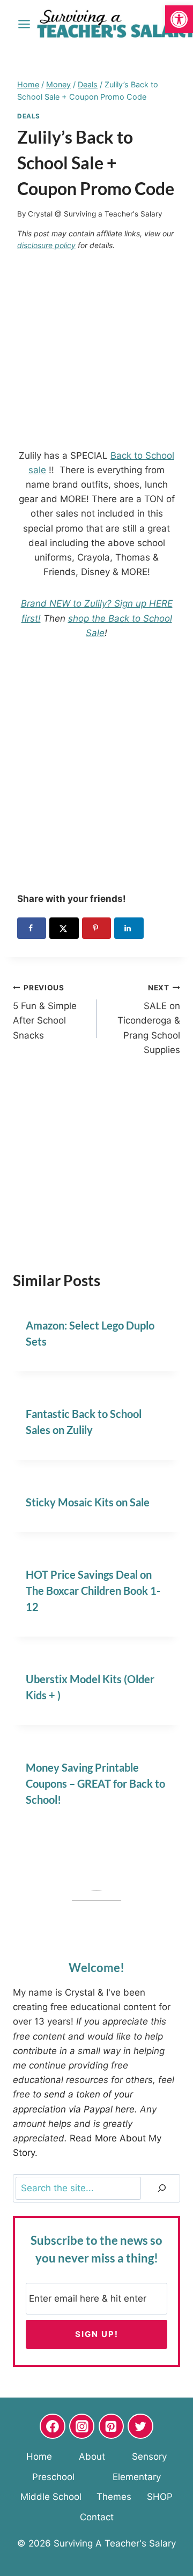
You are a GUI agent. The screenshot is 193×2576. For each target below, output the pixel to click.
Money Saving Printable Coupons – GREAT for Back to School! (95, 1783)
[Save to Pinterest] (96, 928)
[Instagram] (82, 2426)
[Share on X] (64, 928)
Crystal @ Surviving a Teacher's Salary (95, 214)
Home (39, 2456)
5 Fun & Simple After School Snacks (45, 1012)
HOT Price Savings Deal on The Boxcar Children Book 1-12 (93, 1591)
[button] (179, 19)
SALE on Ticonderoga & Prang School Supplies (149, 1019)
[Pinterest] (112, 2426)
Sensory (149, 2456)
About (92, 2456)
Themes (114, 2497)
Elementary (137, 2477)
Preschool (53, 2477)
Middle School (51, 2497)
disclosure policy (46, 245)
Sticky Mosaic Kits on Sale (88, 1502)
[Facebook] (53, 2426)
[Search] (162, 2188)
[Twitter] (140, 2426)
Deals (29, 116)
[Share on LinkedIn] (129, 928)
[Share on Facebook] (32, 928)
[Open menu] (24, 24)
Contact (97, 2517)
